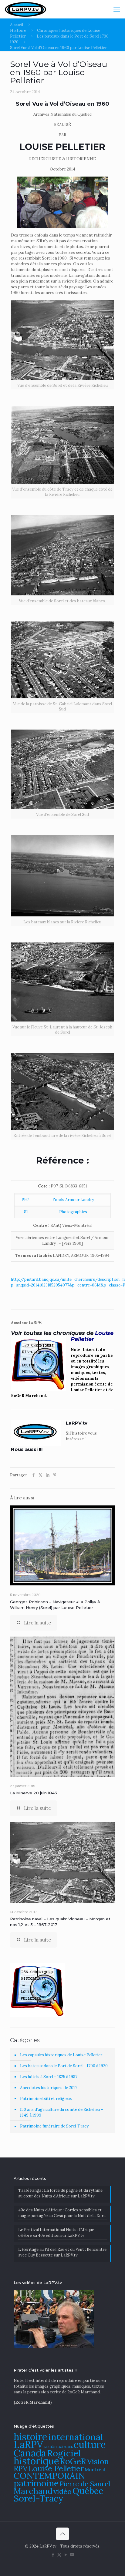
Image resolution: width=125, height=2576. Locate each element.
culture (90, 2444)
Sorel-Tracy (39, 2498)
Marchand (33, 2491)
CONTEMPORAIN (49, 2476)
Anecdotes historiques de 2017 (49, 2088)
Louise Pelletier (56, 2468)
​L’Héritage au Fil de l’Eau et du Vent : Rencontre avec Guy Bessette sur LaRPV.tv (62, 2252)
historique (36, 2461)
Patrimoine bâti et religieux (46, 2099)
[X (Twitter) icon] (59, 2555)
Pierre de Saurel (85, 2484)
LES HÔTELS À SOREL (58, 2447)
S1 (25, 1212)
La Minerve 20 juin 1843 (34, 1793)
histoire (30, 2437)
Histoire (18, 30)
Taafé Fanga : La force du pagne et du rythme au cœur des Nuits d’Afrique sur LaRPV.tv (60, 2193)
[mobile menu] (117, 9)
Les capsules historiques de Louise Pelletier (61, 2055)
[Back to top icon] (62, 2534)
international (76, 2437)
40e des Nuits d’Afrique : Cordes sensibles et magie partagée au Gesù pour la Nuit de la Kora (62, 2213)
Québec (88, 2491)
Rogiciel (64, 2453)
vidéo (62, 2491)
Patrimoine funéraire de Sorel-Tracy (54, 2126)
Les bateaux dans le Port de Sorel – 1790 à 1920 (64, 2066)
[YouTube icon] (66, 2555)
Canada (30, 2453)
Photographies (73, 1212)
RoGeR (73, 2461)
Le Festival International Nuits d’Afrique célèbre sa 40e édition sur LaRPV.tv (56, 2233)
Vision (98, 2462)
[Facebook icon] (53, 2555)
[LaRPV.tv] (25, 9)
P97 (25, 1200)
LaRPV (29, 2444)
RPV (21, 2469)
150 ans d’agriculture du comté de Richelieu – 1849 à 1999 (62, 2112)
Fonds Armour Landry (73, 1200)
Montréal (95, 2470)
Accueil (17, 25)
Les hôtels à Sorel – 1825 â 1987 (49, 2077)
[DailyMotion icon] (72, 2555)
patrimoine (36, 2483)
